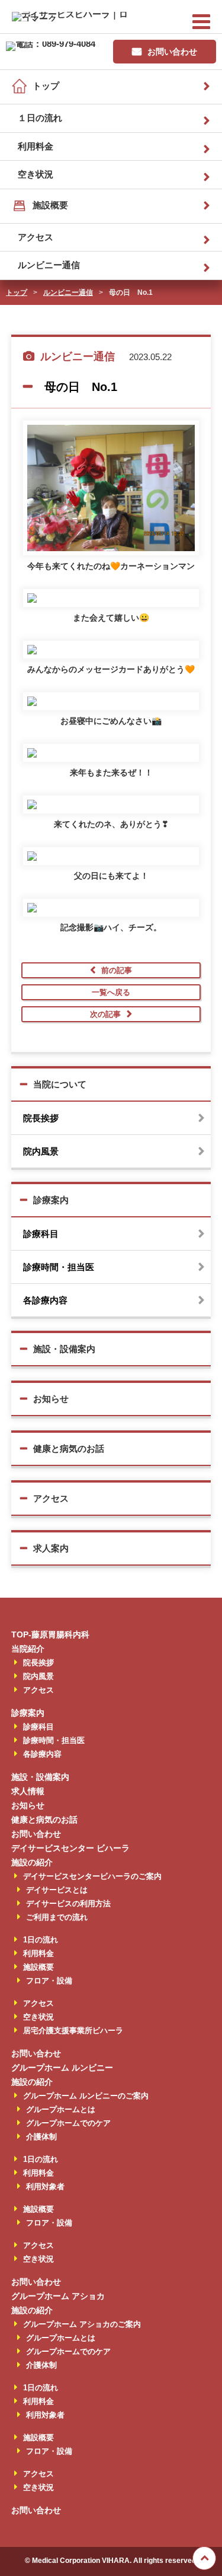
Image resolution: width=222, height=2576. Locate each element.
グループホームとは (61, 2109)
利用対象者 (45, 2187)
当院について (60, 1084)
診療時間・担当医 (59, 1267)
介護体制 (41, 2137)
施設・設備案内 (64, 1349)
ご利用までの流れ (57, 1917)
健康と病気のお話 (69, 1448)
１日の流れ (40, 118)
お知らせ (51, 1399)
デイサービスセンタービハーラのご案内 (92, 1876)
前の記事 (117, 970)
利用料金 (36, 146)
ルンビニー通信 (49, 265)
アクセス (36, 237)
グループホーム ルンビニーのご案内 (86, 2096)
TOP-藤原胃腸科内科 (50, 1634)
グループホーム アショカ (58, 2296)
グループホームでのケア (68, 2123)
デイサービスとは (57, 1890)
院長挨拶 (41, 1118)
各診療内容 (45, 1300)
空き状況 (36, 174)
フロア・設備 (49, 1981)
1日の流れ (41, 1940)
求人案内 (51, 1548)
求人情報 (28, 1791)
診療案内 (51, 1200)
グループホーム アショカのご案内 (82, 2324)
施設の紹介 (32, 1862)
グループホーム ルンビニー (62, 2068)
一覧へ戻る (111, 992)
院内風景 (41, 1151)
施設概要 (50, 205)
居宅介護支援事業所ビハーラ (73, 2030)
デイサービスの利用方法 (68, 1904)
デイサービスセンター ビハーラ (70, 1848)
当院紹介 (28, 1649)
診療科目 (41, 1234)
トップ (46, 86)
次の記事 (105, 1014)
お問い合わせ (172, 52)
